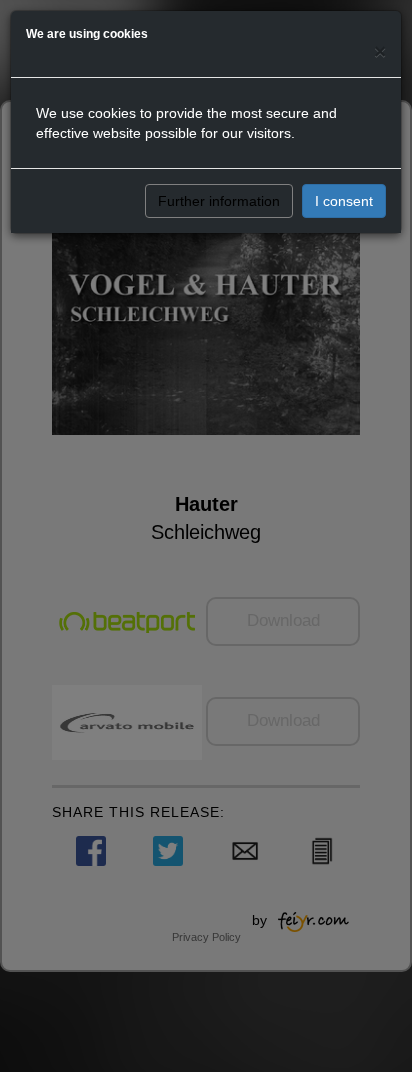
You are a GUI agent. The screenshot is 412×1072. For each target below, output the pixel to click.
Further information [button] (219, 201)
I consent (344, 201)
